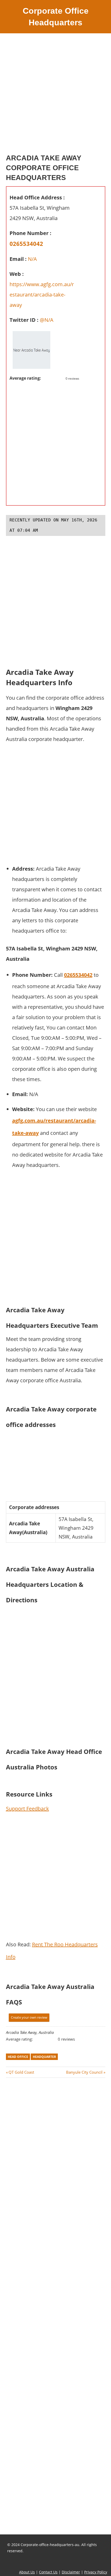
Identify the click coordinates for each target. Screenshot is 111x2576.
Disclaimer (71, 2572)
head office (18, 2057)
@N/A (47, 320)
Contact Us (48, 2572)
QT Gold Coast (21, 2072)
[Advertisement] (55, 95)
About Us (27, 2572)
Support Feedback (27, 1809)
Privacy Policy (96, 2572)
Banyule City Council (84, 2072)
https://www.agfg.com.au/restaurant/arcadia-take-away (42, 295)
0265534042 (26, 244)
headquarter (44, 2057)
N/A (32, 259)
